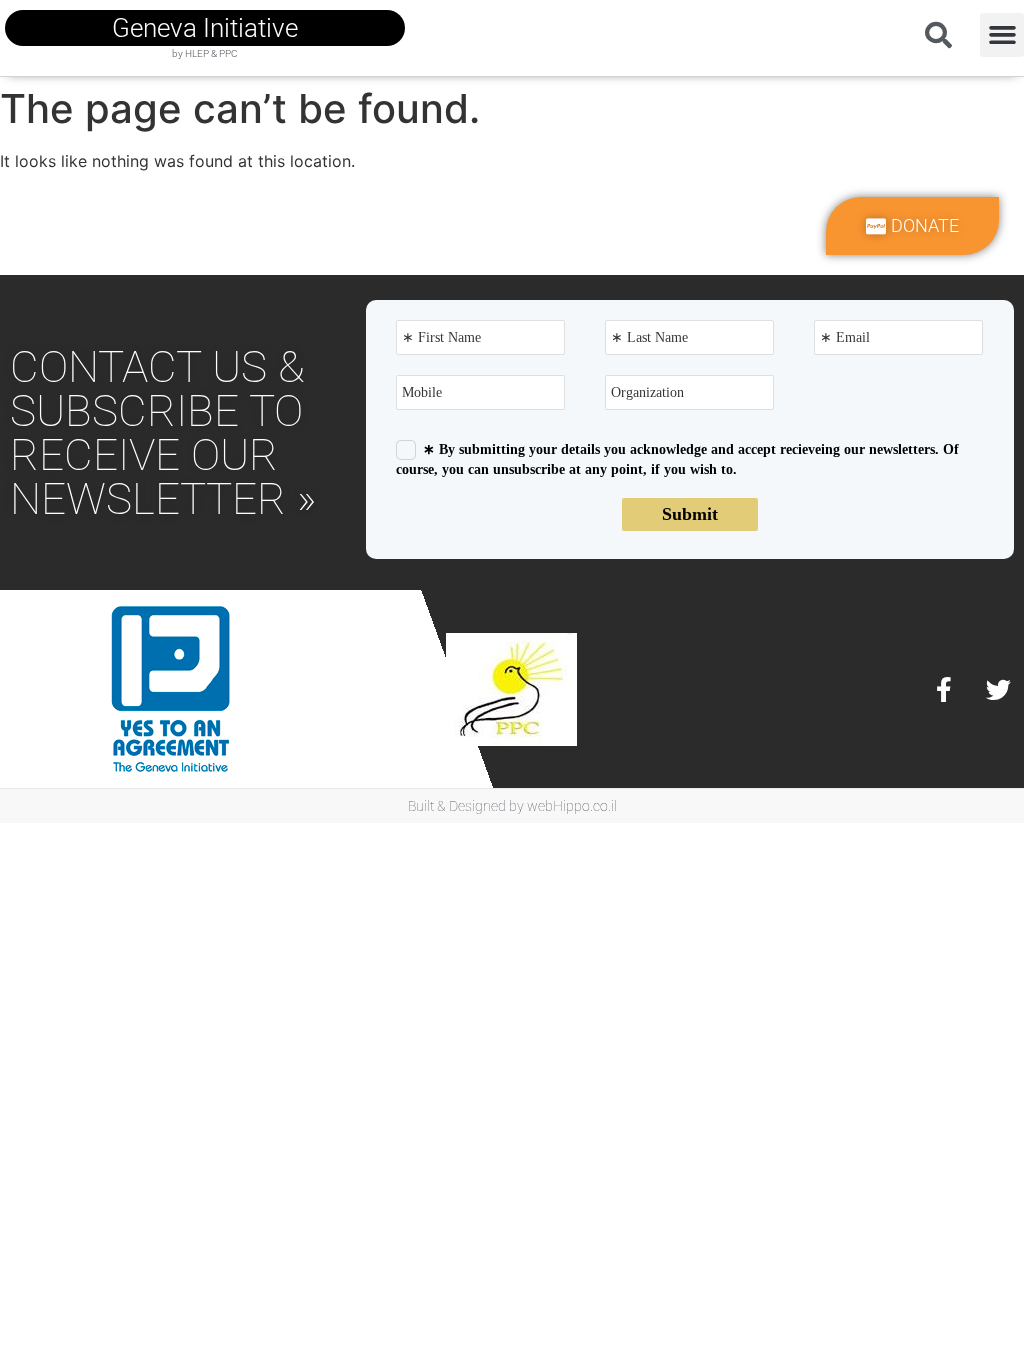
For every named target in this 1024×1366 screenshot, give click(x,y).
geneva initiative (205, 28)
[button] (1002, 35)
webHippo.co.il (572, 806)
